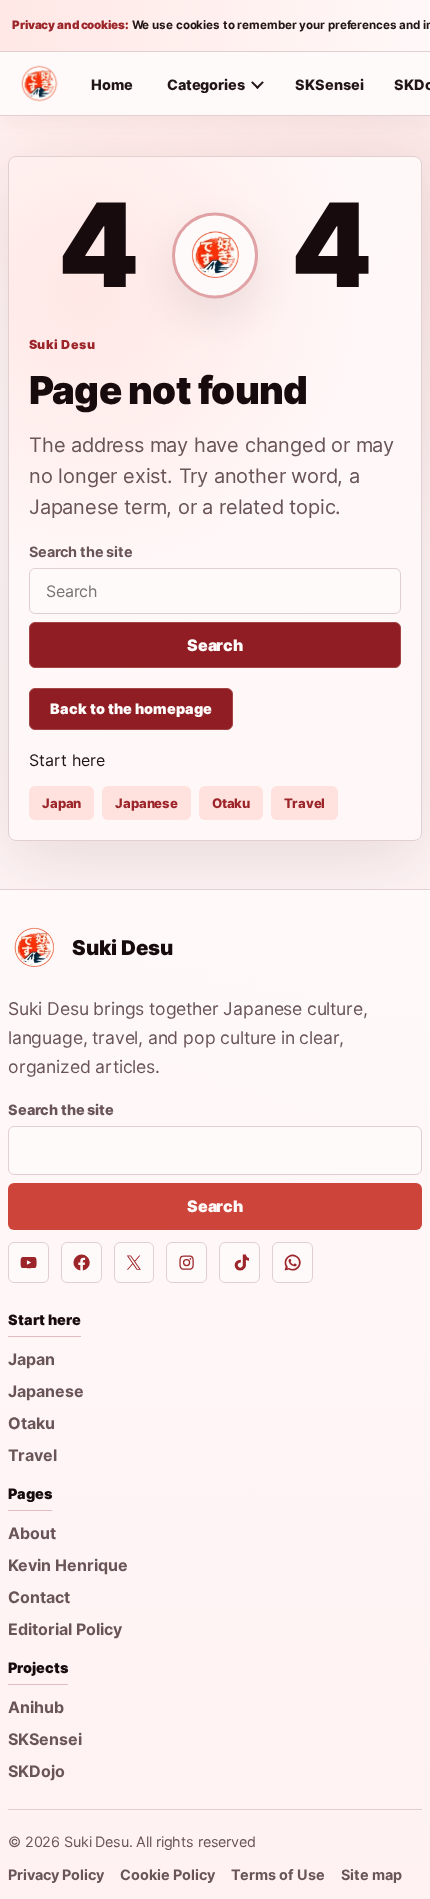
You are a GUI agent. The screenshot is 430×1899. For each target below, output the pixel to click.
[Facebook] (81, 1262)
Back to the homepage (131, 708)
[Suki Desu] (39, 84)
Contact (39, 1597)
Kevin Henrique (68, 1565)
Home (112, 84)
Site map (371, 1874)
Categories (206, 84)
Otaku (231, 803)
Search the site (81, 551)
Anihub (36, 1707)
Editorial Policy (65, 1629)
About (32, 1533)
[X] (134, 1262)
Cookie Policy (167, 1874)
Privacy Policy (56, 1874)
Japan (61, 803)
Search (215, 645)
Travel (304, 803)
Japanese (146, 803)
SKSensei (329, 84)
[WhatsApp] (292, 1262)
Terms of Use (278, 1874)
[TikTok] (239, 1262)
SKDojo (36, 1771)
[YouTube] (28, 1262)
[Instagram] (186, 1262)
